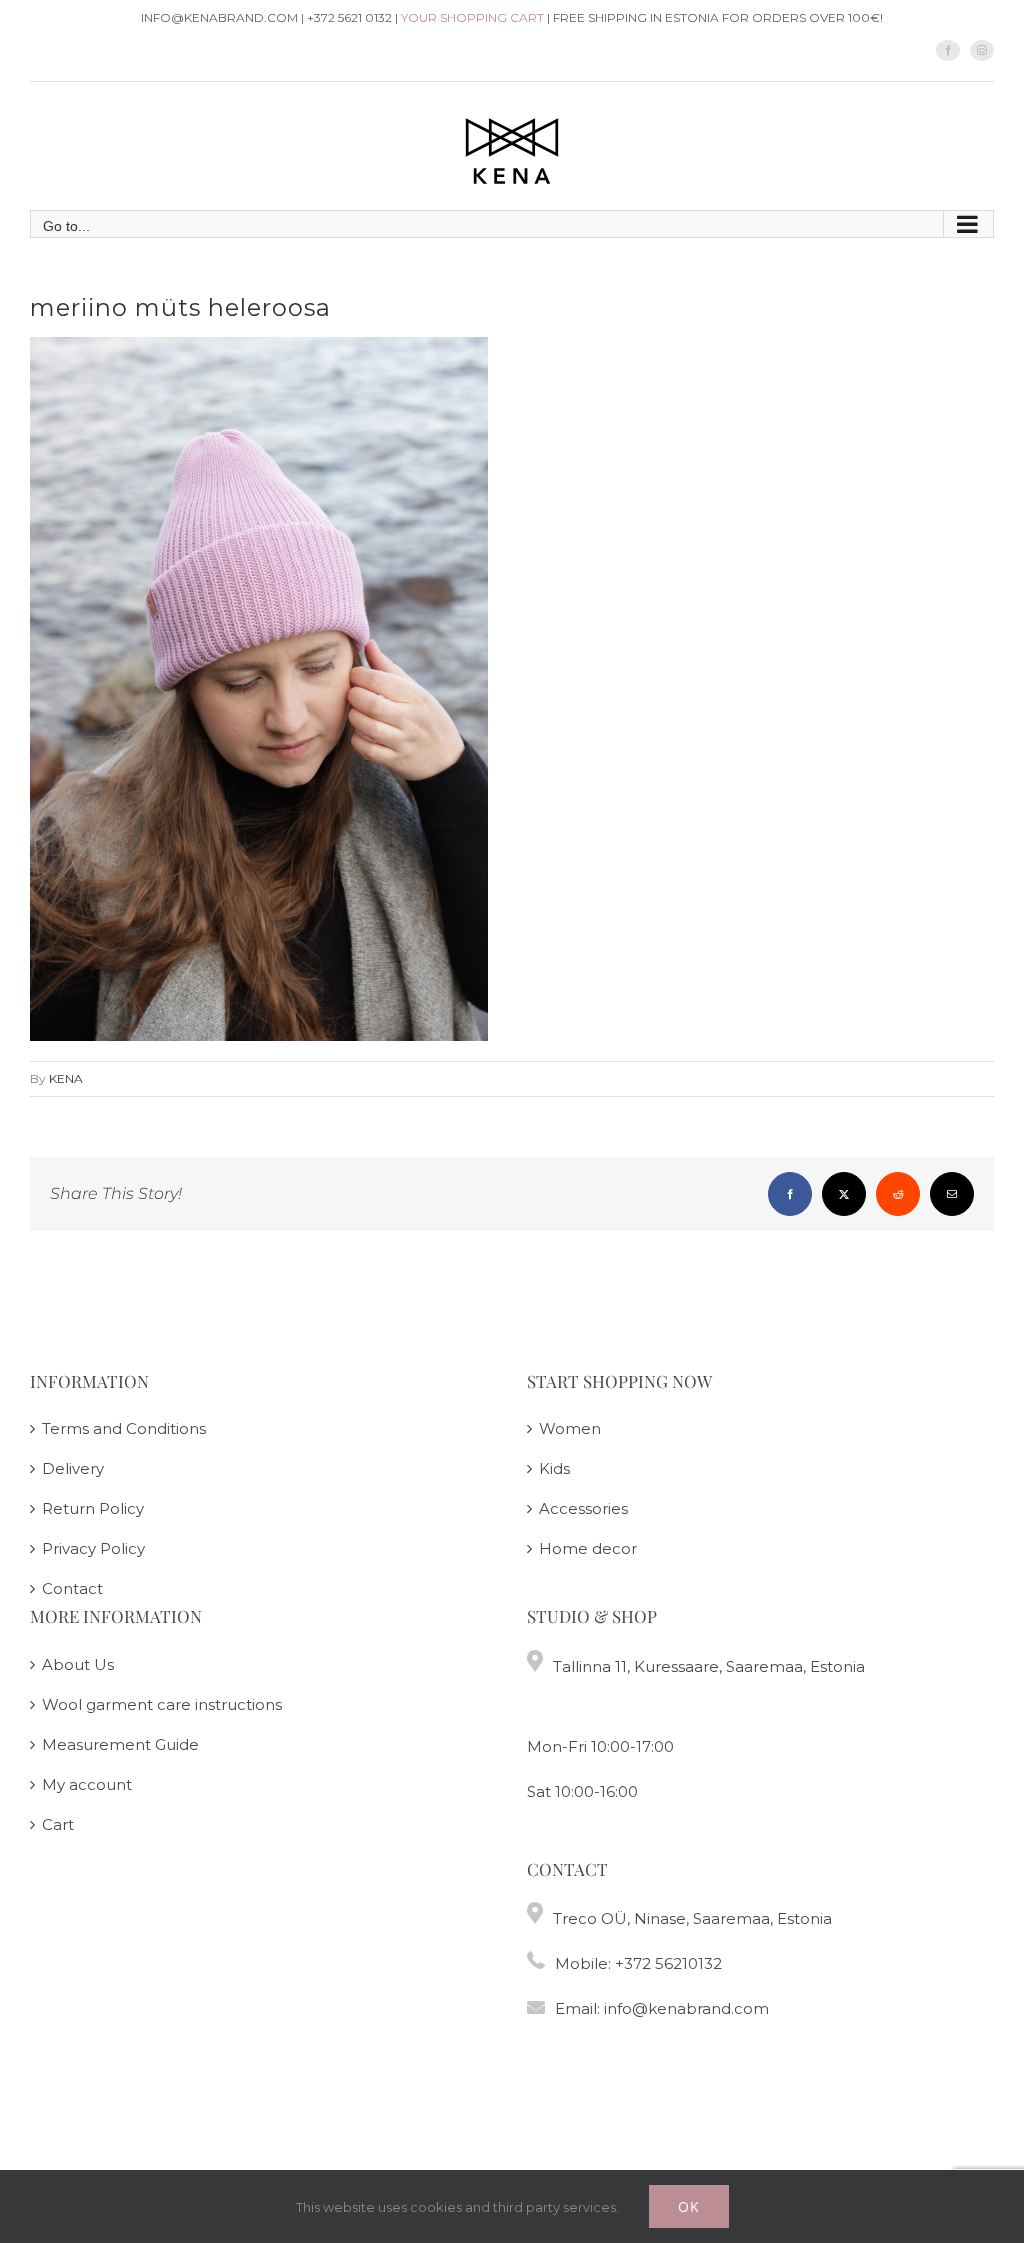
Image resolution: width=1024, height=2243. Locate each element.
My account (87, 1784)
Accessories (583, 1508)
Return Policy (93, 1508)
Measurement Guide (120, 1744)
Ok (689, 2206)
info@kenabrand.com (686, 2008)
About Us (78, 1664)
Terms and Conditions (124, 1428)
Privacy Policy (93, 1548)
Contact (72, 1588)
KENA (66, 1078)
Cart (58, 1824)
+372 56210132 (668, 1963)
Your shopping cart (472, 17)
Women (570, 1428)
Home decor (588, 1548)
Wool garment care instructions (162, 1704)
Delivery (73, 1468)
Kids (554, 1468)
